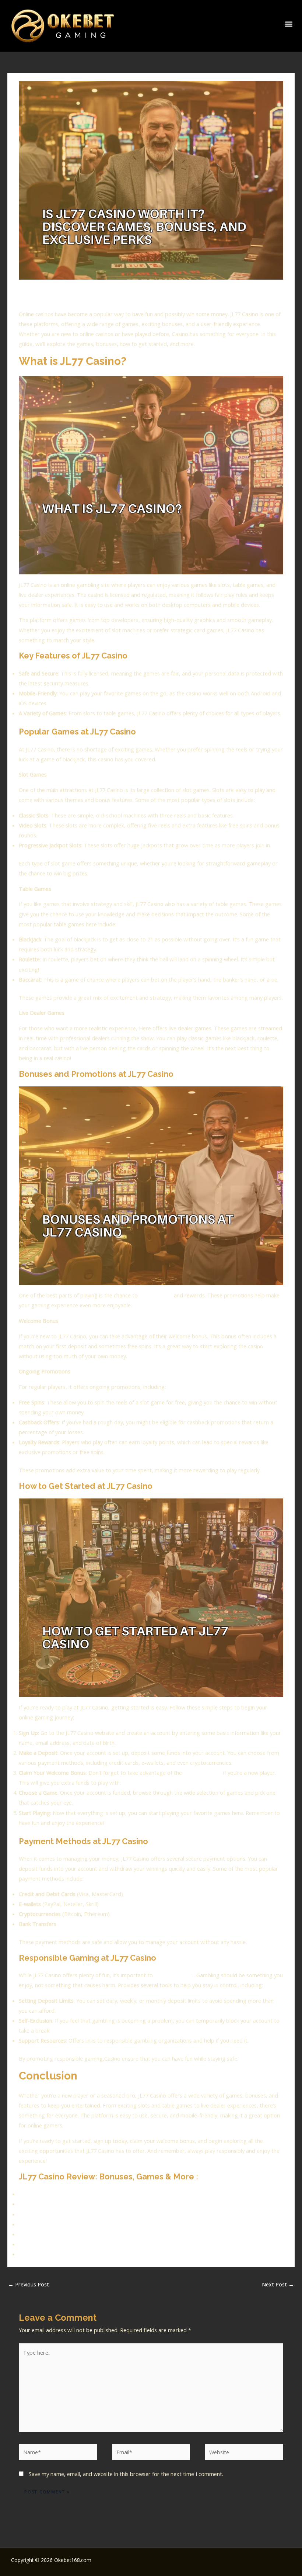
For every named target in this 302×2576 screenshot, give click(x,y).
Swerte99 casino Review (48, 2244)
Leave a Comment (41, 294)
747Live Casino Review (46, 2204)
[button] (289, 24)
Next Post (278, 2284)
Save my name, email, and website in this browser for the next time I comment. (126, 2474)
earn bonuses (156, 1295)
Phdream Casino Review (48, 2194)
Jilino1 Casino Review (44, 2254)
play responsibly (174, 1975)
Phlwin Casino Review (45, 2224)
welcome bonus (203, 1773)
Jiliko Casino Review (42, 2234)
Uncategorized (86, 294)
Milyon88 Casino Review (48, 2214)
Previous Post (29, 2284)
